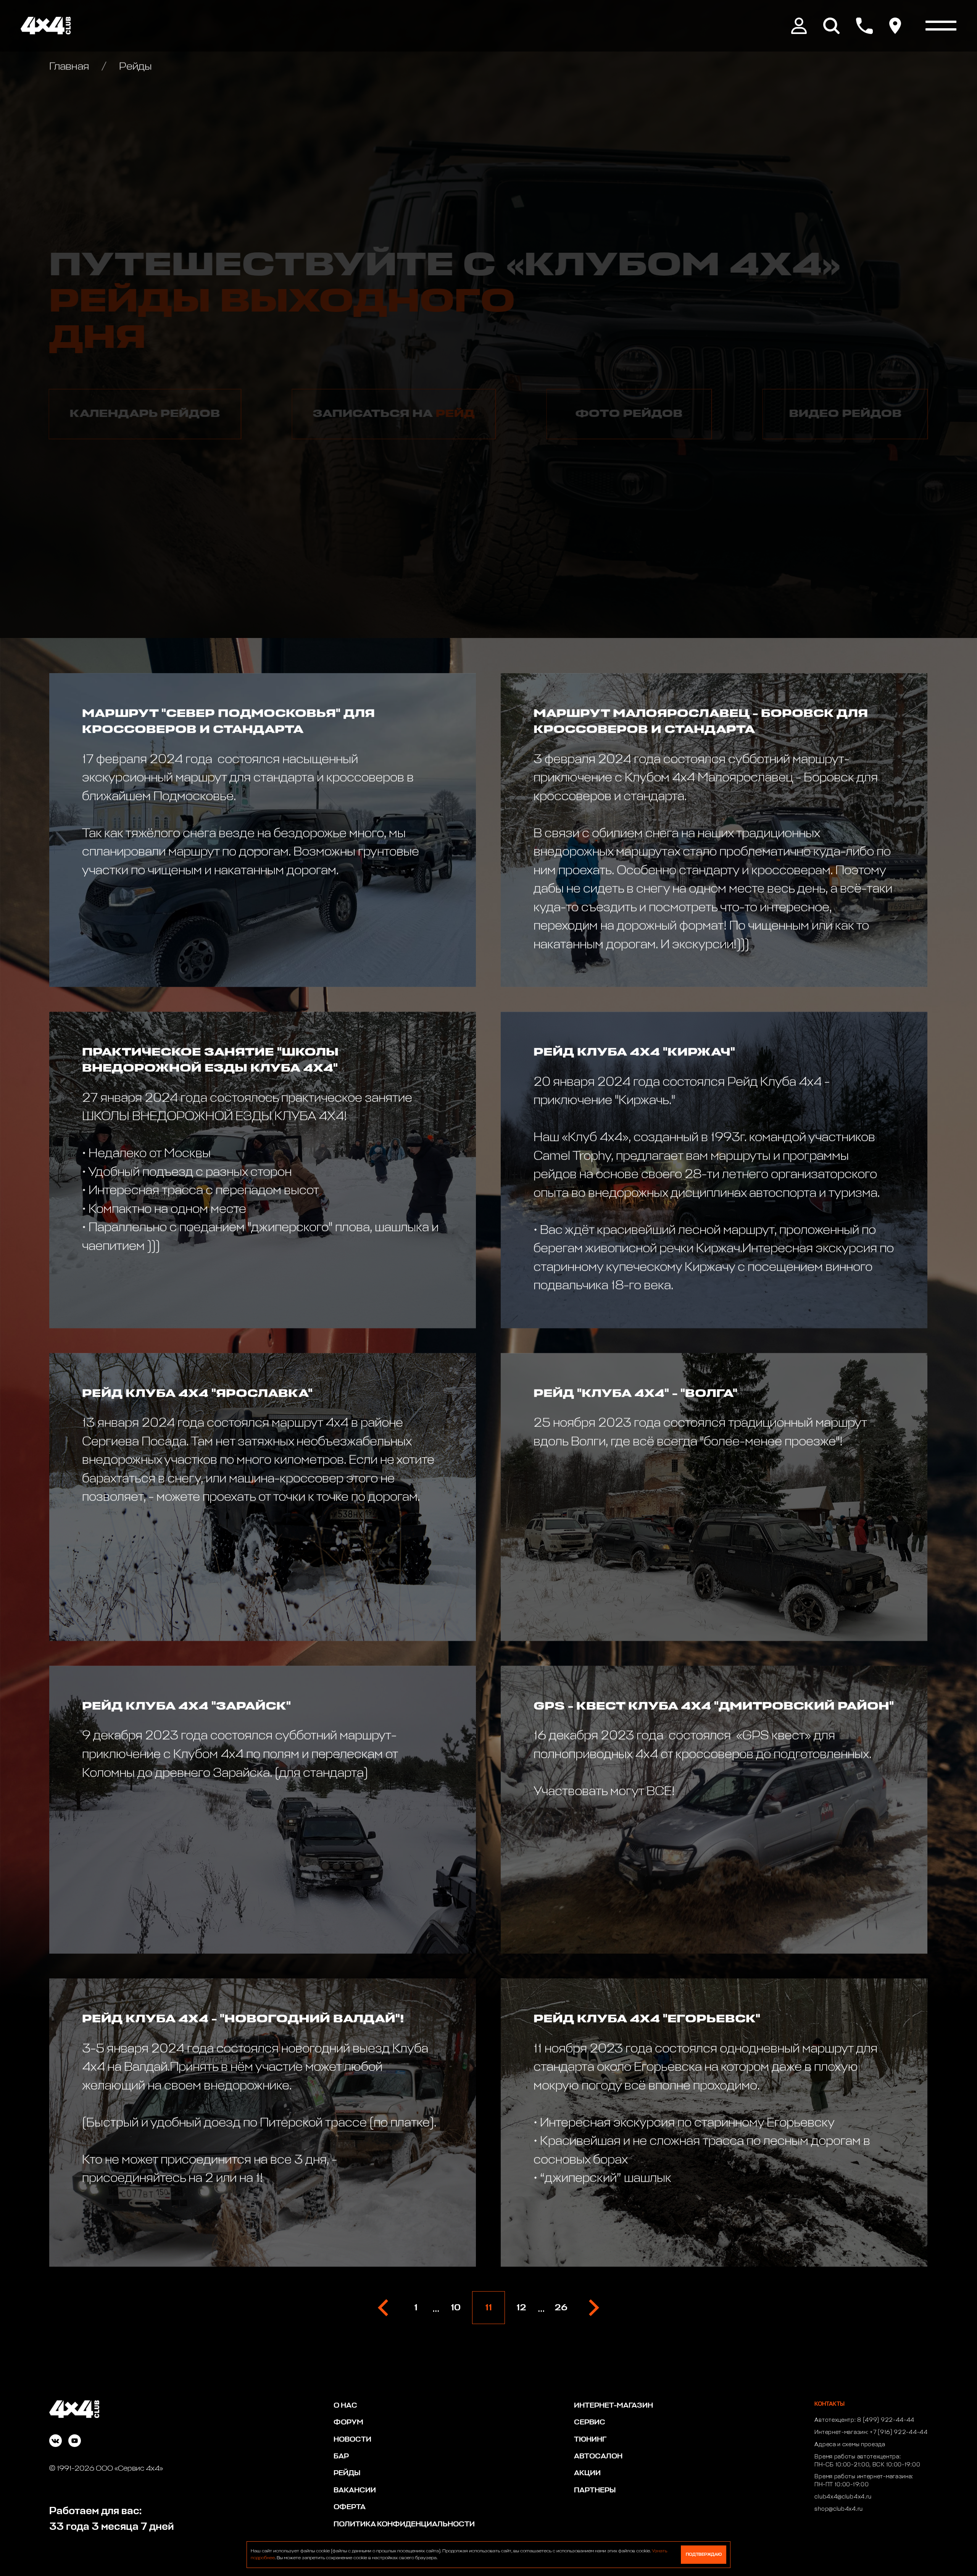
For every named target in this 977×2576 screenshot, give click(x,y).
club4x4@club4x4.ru (843, 2497)
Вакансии (355, 2490)
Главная (70, 67)
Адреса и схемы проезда (850, 2445)
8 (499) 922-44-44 (886, 2420)
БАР (341, 2456)
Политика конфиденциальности (404, 2524)
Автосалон (598, 2456)
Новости (352, 2440)
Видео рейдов (846, 414)
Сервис (590, 2422)
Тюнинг (590, 2440)
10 (456, 2308)
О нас (345, 2406)
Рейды (347, 2473)
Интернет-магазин (613, 2406)
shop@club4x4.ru (839, 2509)
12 (521, 2308)
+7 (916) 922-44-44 (899, 2432)
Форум (348, 2422)
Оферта (350, 2507)
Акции (587, 2473)
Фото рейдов (629, 414)
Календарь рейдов (145, 414)
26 (561, 2308)
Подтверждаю (704, 2554)
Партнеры (595, 2490)
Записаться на (394, 414)
